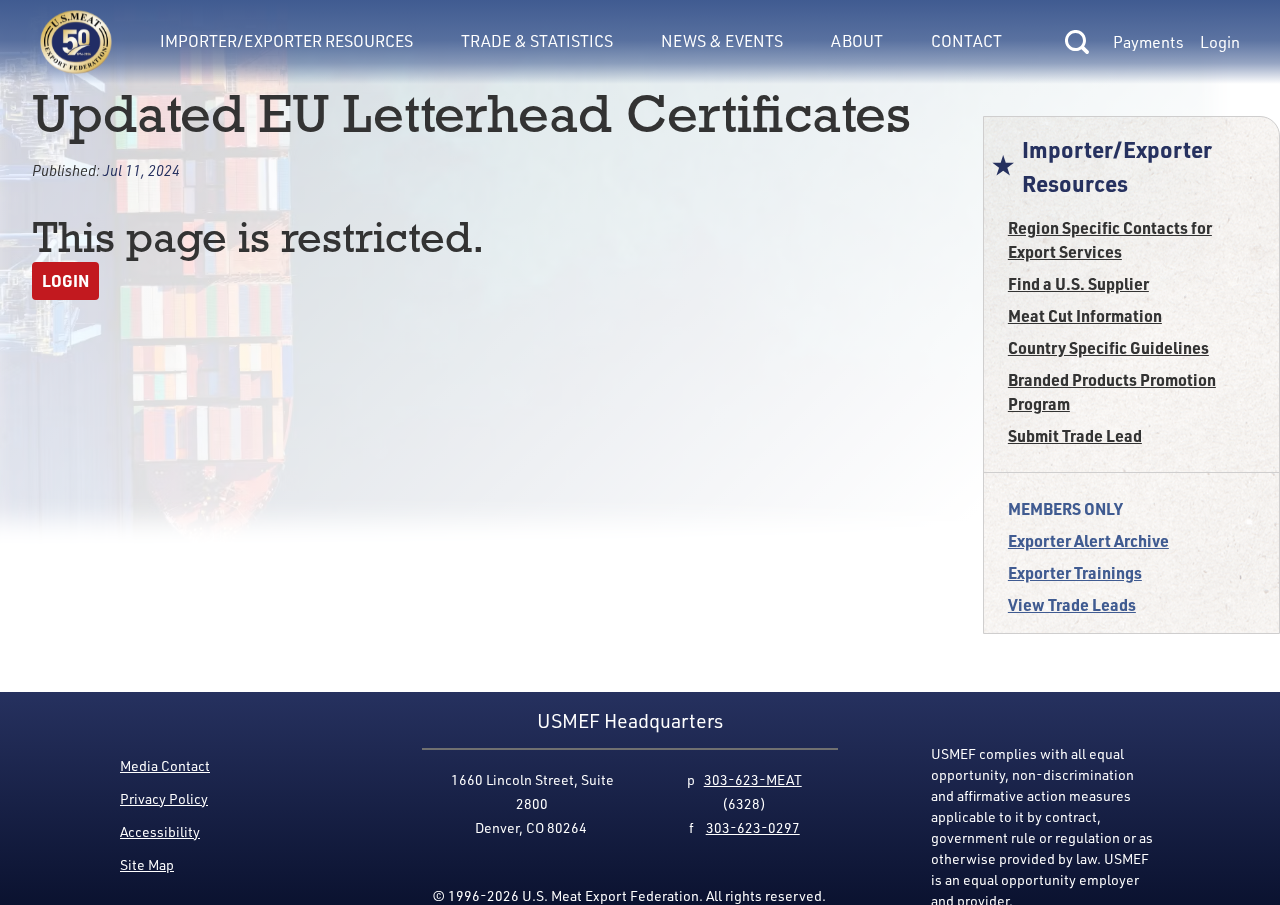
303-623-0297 (753, 827)
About (857, 41)
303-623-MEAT (753, 779)
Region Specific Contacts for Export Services (1110, 239)
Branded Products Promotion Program (1112, 391)
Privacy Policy (164, 798)
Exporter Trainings (1075, 572)
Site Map (147, 864)
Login (1220, 42)
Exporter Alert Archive (1088, 540)
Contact (966, 41)
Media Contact (165, 765)
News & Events (722, 41)
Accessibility (160, 831)
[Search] (1077, 42)
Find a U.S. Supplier (1078, 283)
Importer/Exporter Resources (286, 41)
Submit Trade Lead (1075, 435)
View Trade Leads (1072, 604)
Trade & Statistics (537, 41)
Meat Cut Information (1085, 315)
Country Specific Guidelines (1108, 347)
